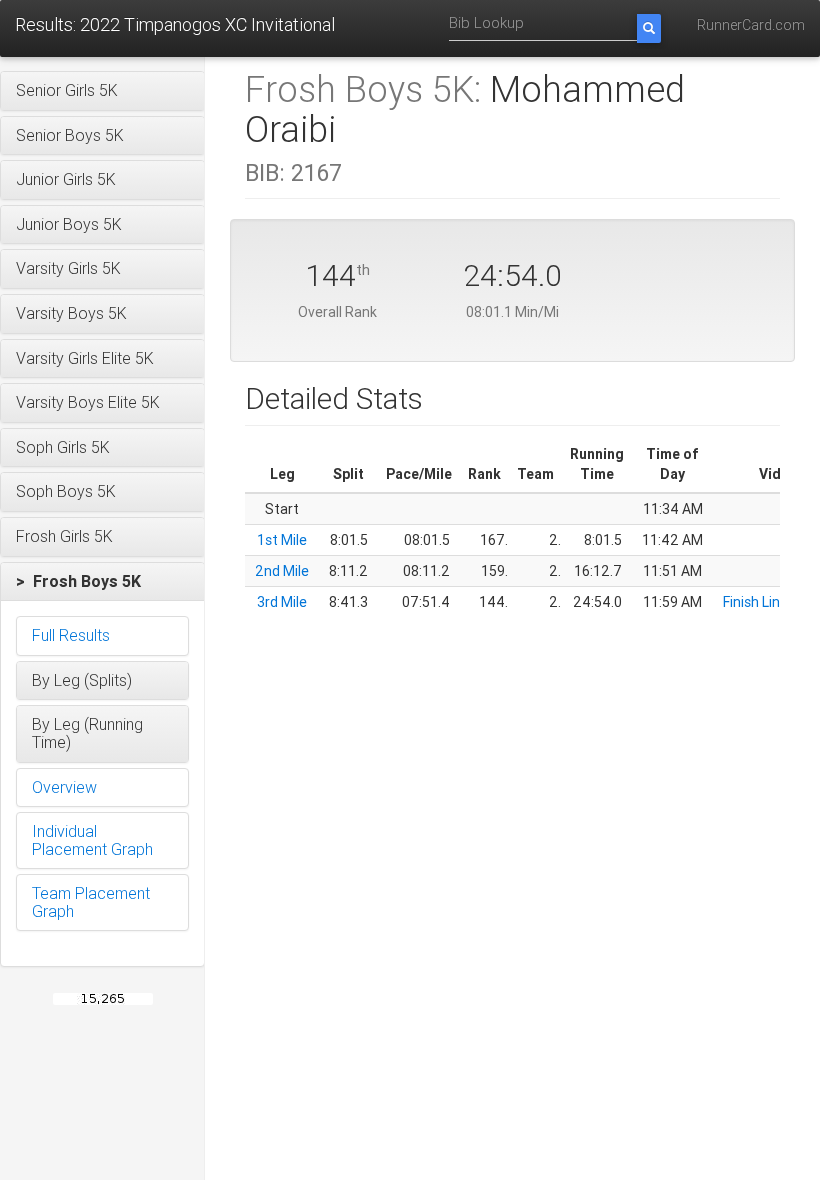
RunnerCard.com (751, 25)
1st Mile (282, 540)
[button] (102, 91)
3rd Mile (282, 602)
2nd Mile (282, 571)
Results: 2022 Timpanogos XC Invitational (175, 24)
